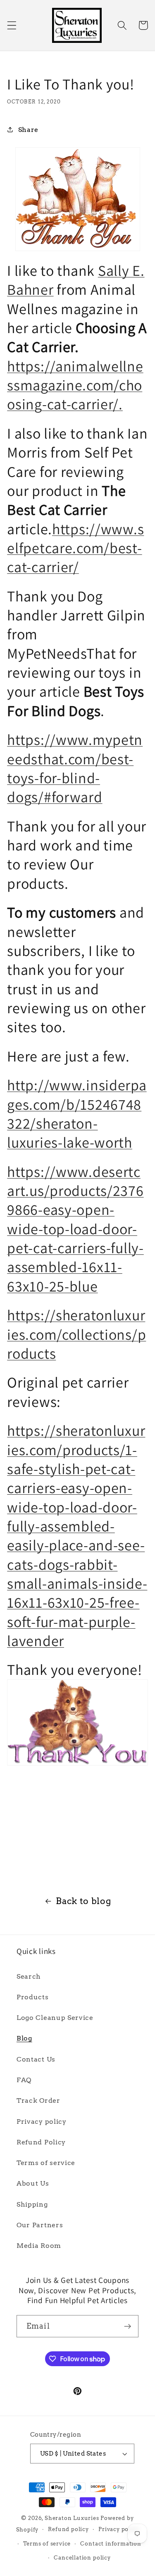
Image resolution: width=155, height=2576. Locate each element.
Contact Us (36, 2059)
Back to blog (83, 1901)
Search (29, 1976)
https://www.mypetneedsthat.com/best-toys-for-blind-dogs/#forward (75, 768)
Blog (24, 2038)
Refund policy (68, 2529)
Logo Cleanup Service (55, 2018)
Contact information (111, 2544)
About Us (33, 2183)
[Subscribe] (128, 2326)
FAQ (24, 2080)
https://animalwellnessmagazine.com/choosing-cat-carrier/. (75, 385)
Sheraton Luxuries (72, 2518)
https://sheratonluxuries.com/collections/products (76, 1334)
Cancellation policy (82, 2558)
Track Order (38, 2100)
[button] (12, 25)
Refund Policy (41, 2142)
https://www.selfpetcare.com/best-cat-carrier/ (75, 548)
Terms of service (46, 2163)
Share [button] (28, 130)
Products (33, 1997)
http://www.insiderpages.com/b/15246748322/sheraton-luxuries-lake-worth (77, 1113)
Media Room (39, 2246)
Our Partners (40, 2225)
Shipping (32, 2204)
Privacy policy (42, 2122)
